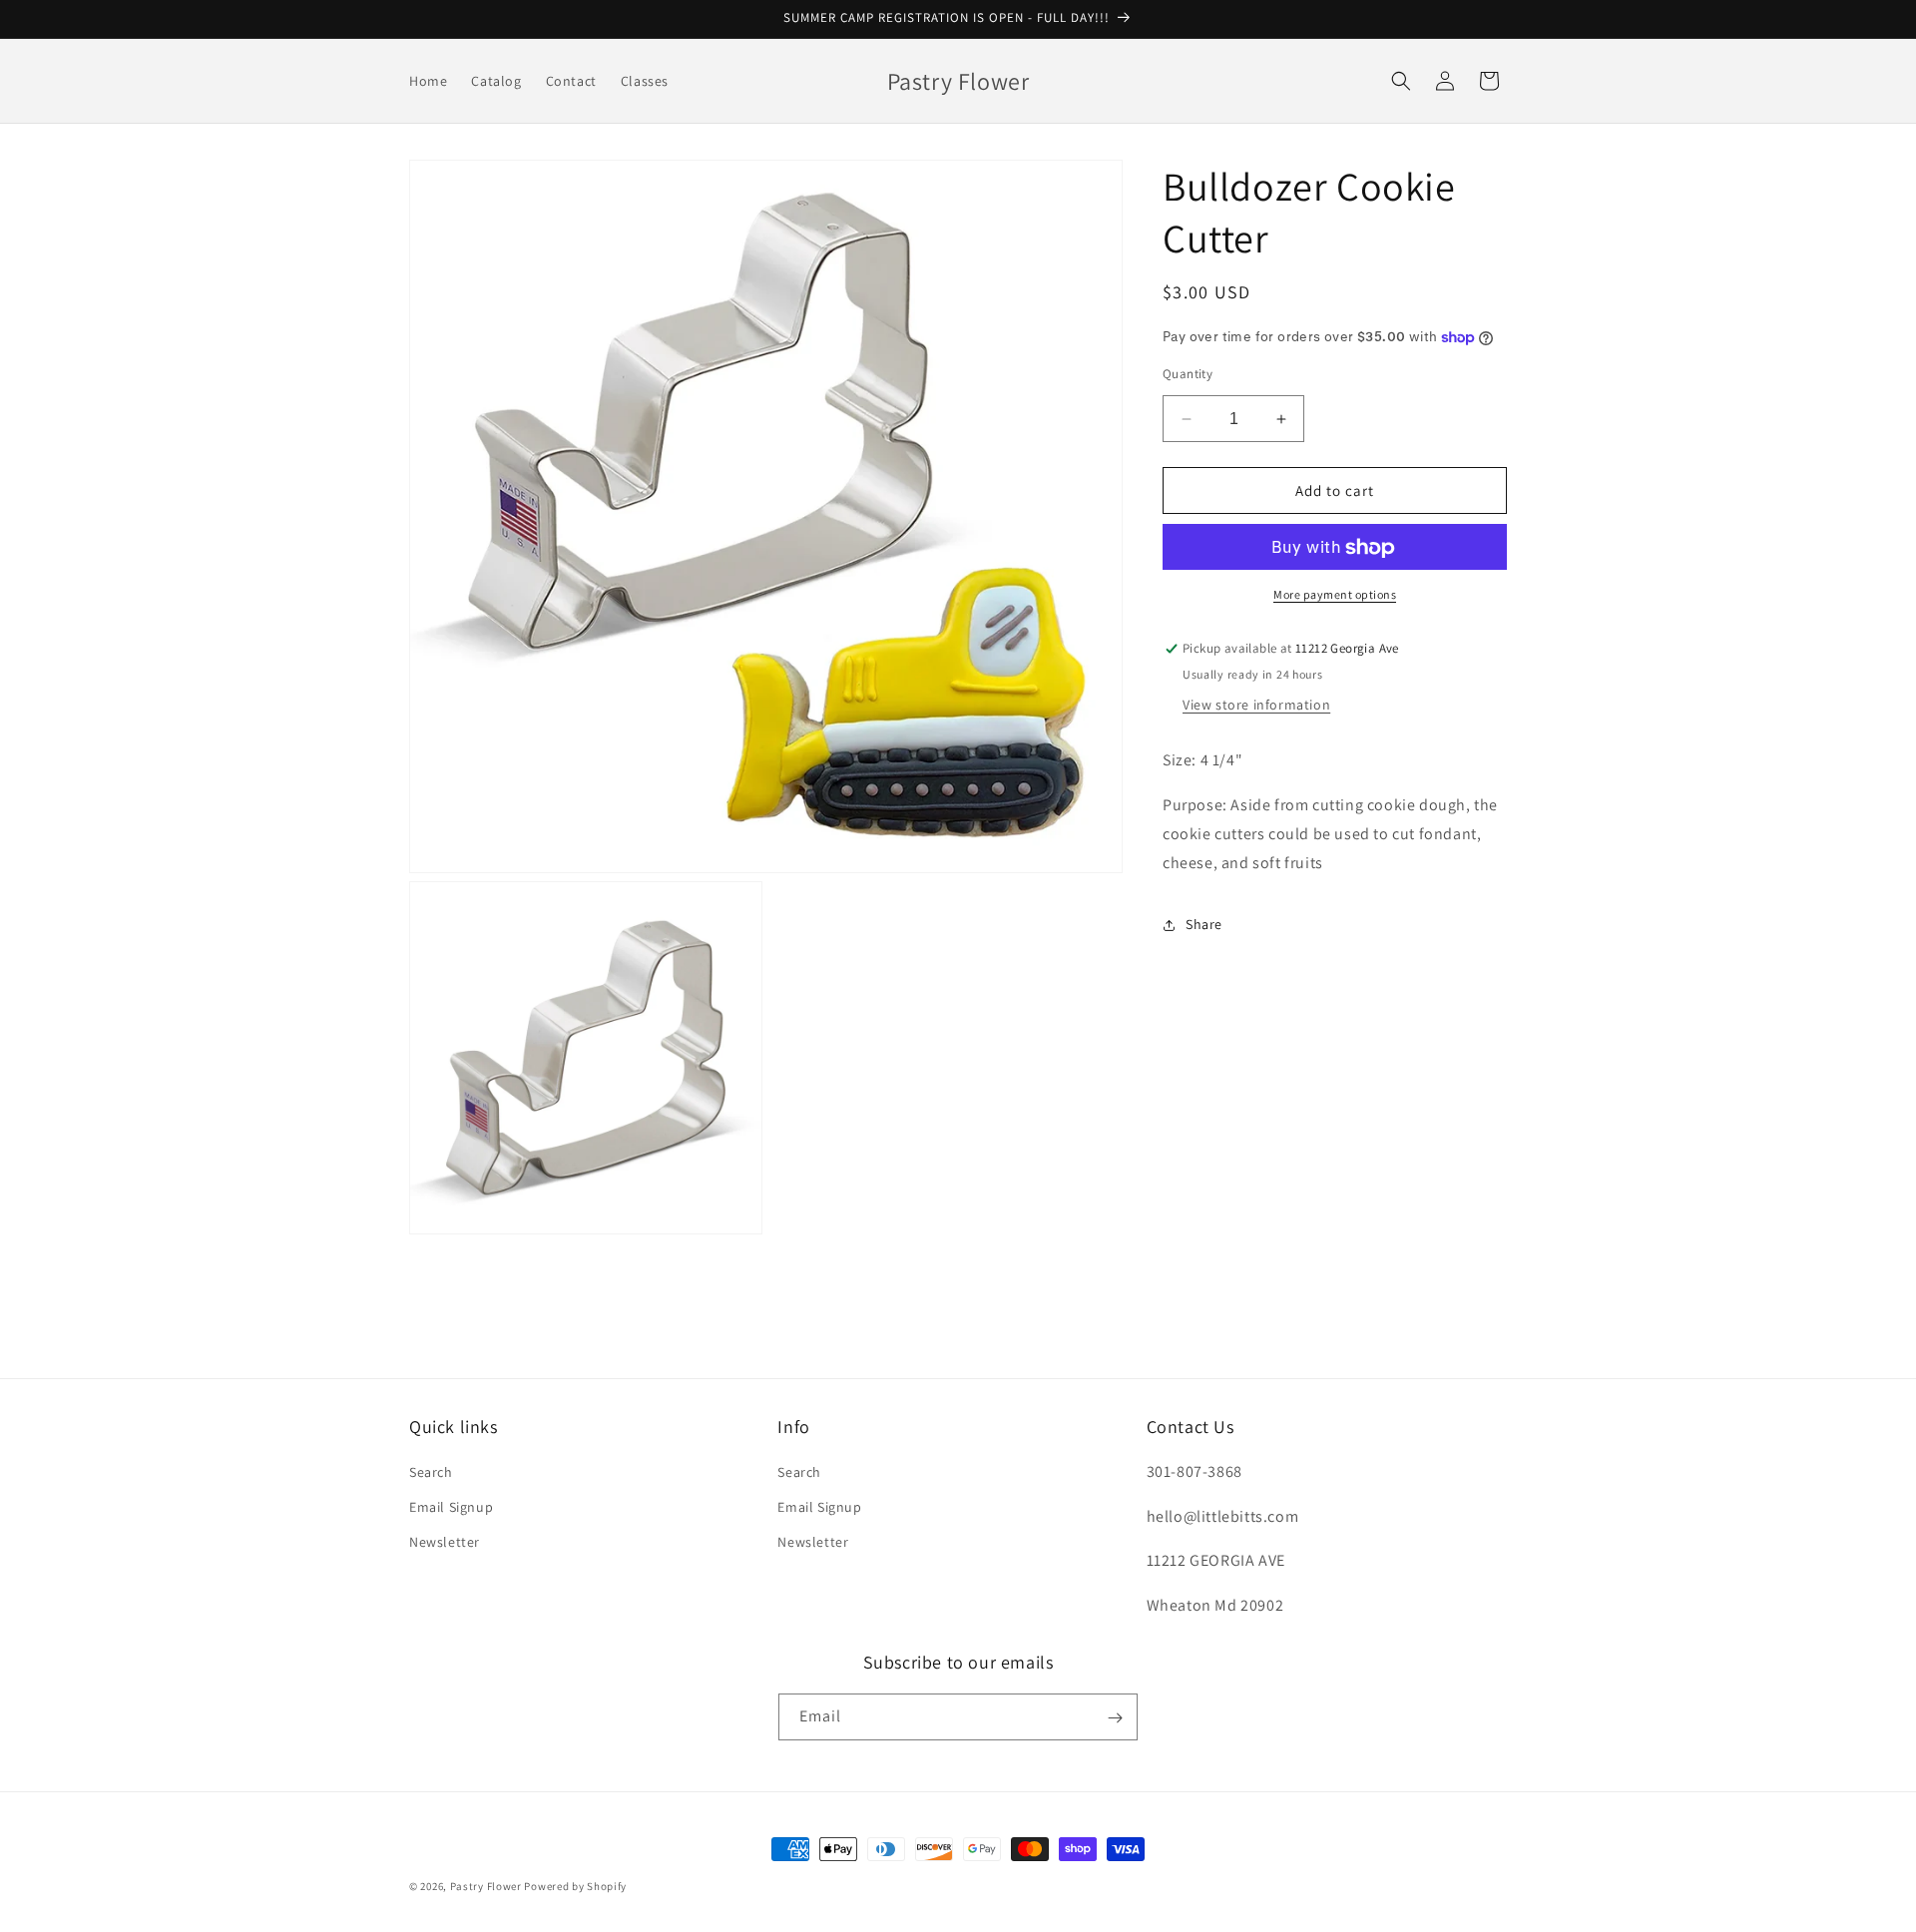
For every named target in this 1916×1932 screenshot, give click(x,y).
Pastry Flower (486, 1886)
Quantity (1188, 374)
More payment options (1335, 595)
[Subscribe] (1115, 1718)
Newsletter (445, 1542)
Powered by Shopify (575, 1886)
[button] (1401, 81)
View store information (1256, 706)
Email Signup (451, 1507)
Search (431, 1472)
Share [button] (1204, 924)
